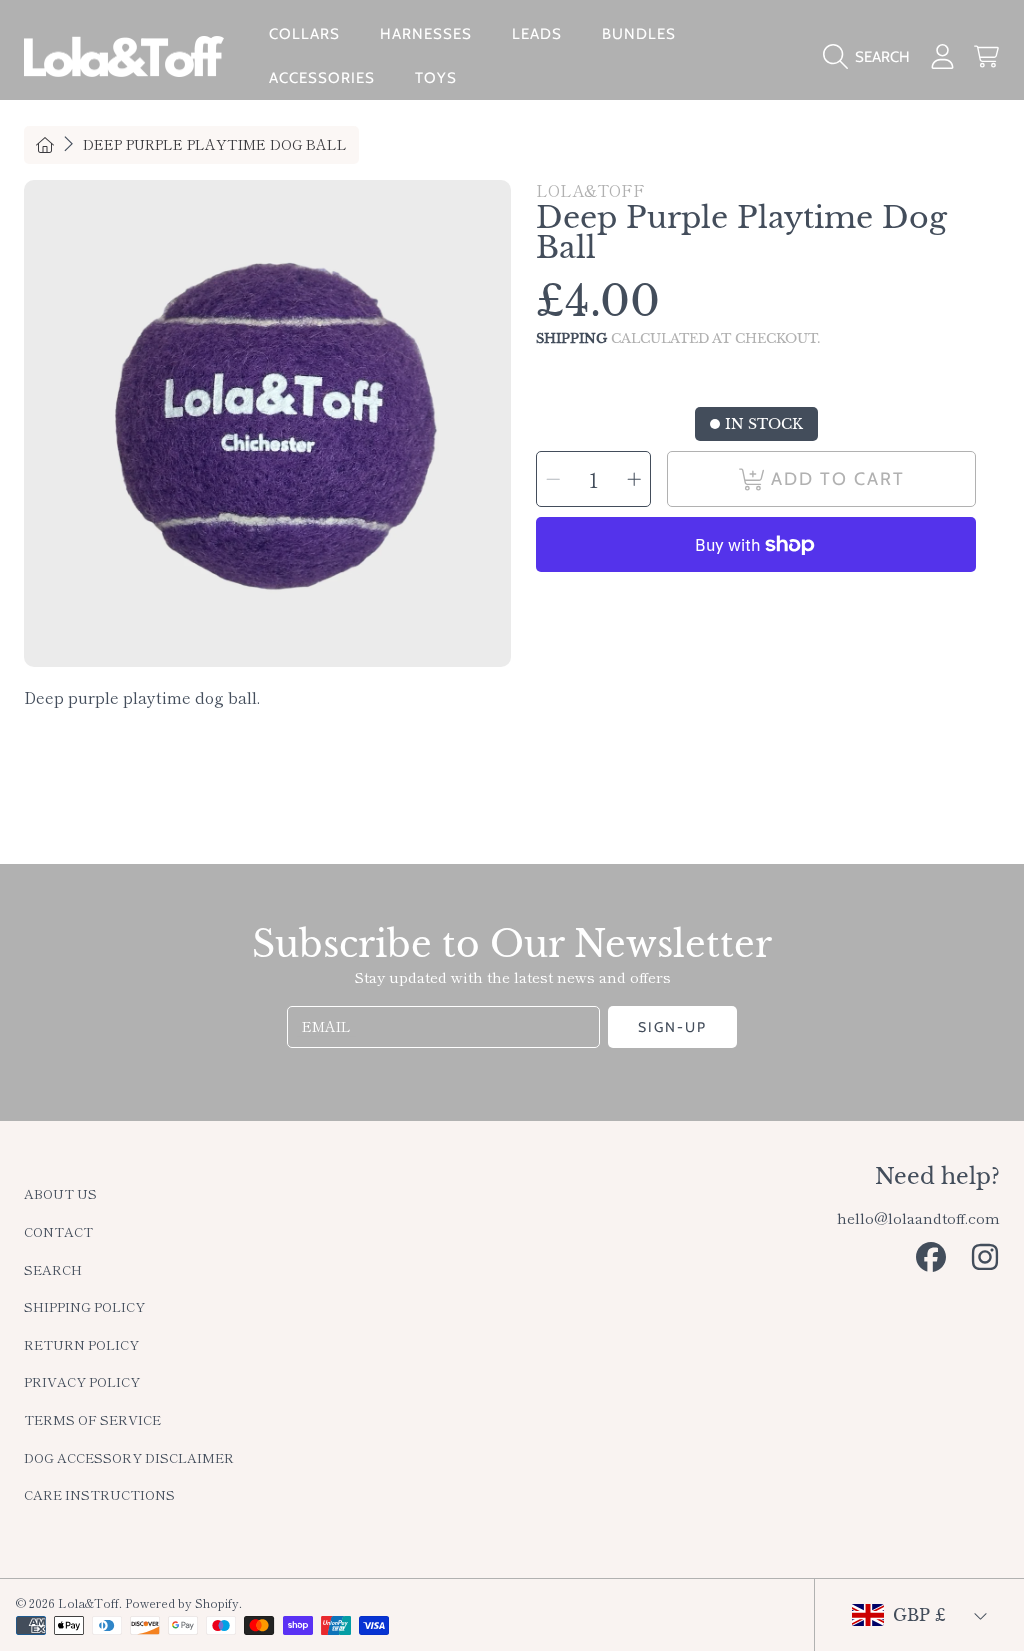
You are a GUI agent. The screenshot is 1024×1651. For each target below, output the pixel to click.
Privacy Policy (82, 1381)
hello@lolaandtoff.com (918, 1217)
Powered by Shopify (182, 1602)
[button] (871, 57)
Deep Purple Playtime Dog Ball (215, 145)
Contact (58, 1231)
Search (53, 1269)
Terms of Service (92, 1419)
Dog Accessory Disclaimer (129, 1457)
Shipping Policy (84, 1306)
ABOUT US (60, 1193)
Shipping (571, 339)
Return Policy (81, 1344)
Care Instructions (99, 1494)
